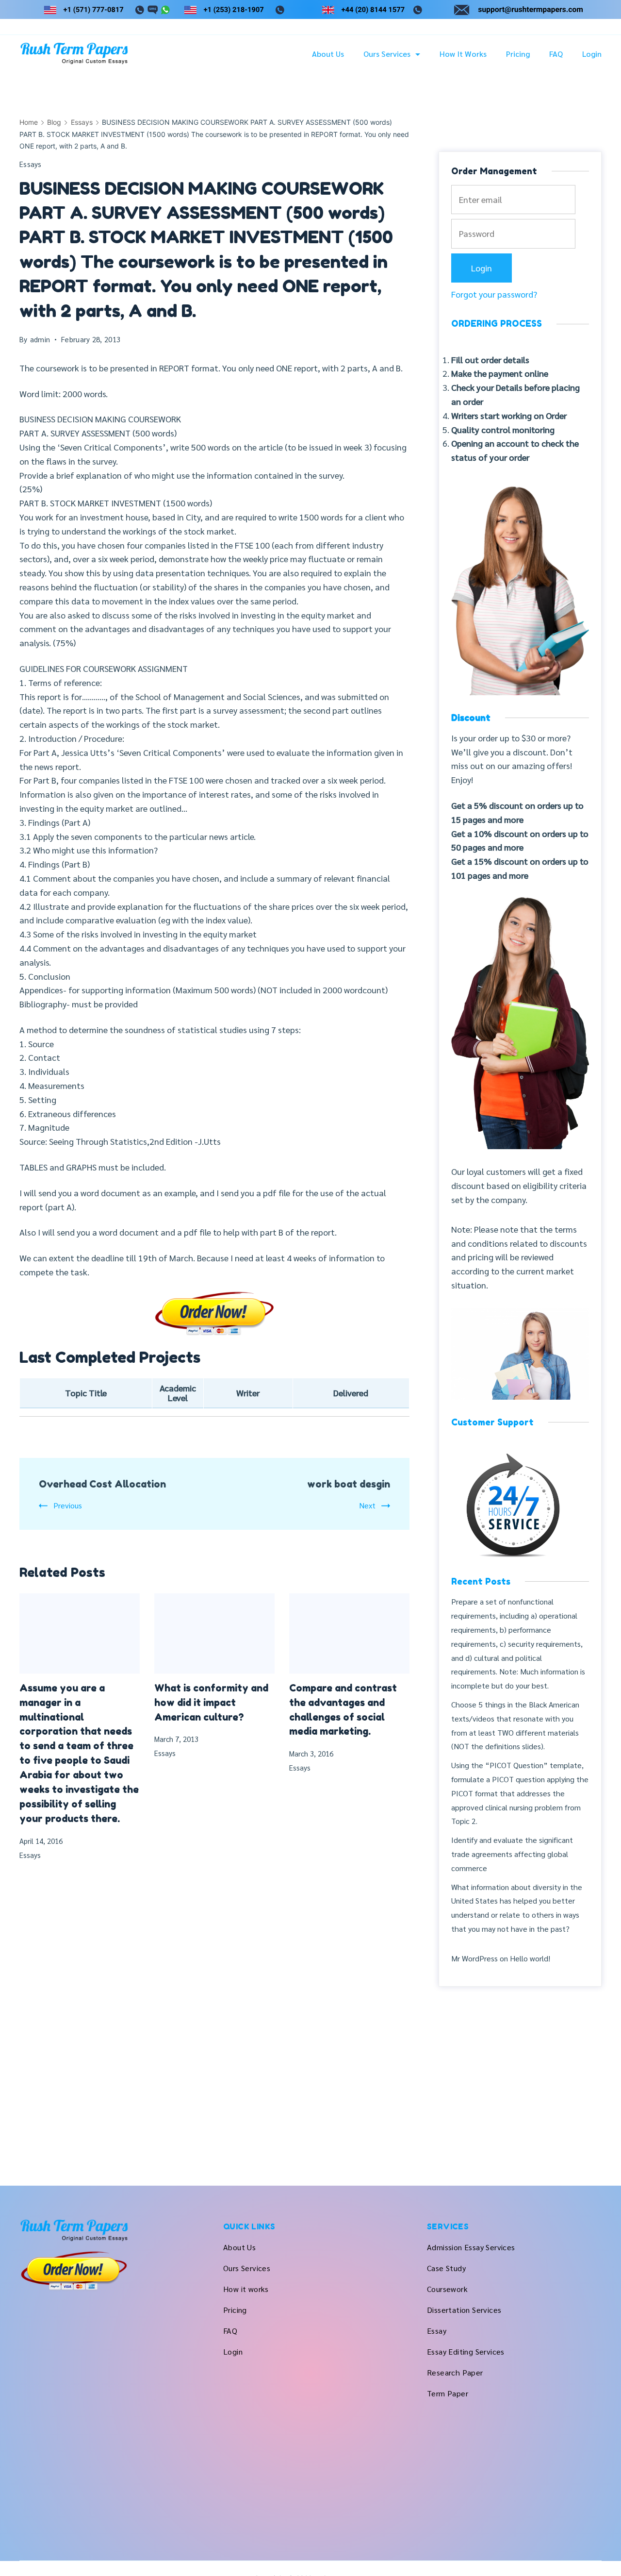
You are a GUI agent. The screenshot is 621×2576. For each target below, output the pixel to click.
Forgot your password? (494, 294)
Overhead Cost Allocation (102, 1484)
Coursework (447, 2289)
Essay (437, 2331)
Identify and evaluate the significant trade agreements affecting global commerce (512, 1854)
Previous (68, 1505)
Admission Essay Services (471, 2247)
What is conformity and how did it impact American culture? (211, 1703)
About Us (328, 54)
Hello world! (530, 1958)
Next (367, 1505)
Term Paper (448, 2393)
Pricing (518, 54)
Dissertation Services (464, 2310)
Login (592, 54)
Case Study (446, 2268)
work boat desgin (349, 1484)
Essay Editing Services (466, 2351)
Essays (31, 164)
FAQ (556, 54)
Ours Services (387, 54)
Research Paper (455, 2372)
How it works (463, 54)
